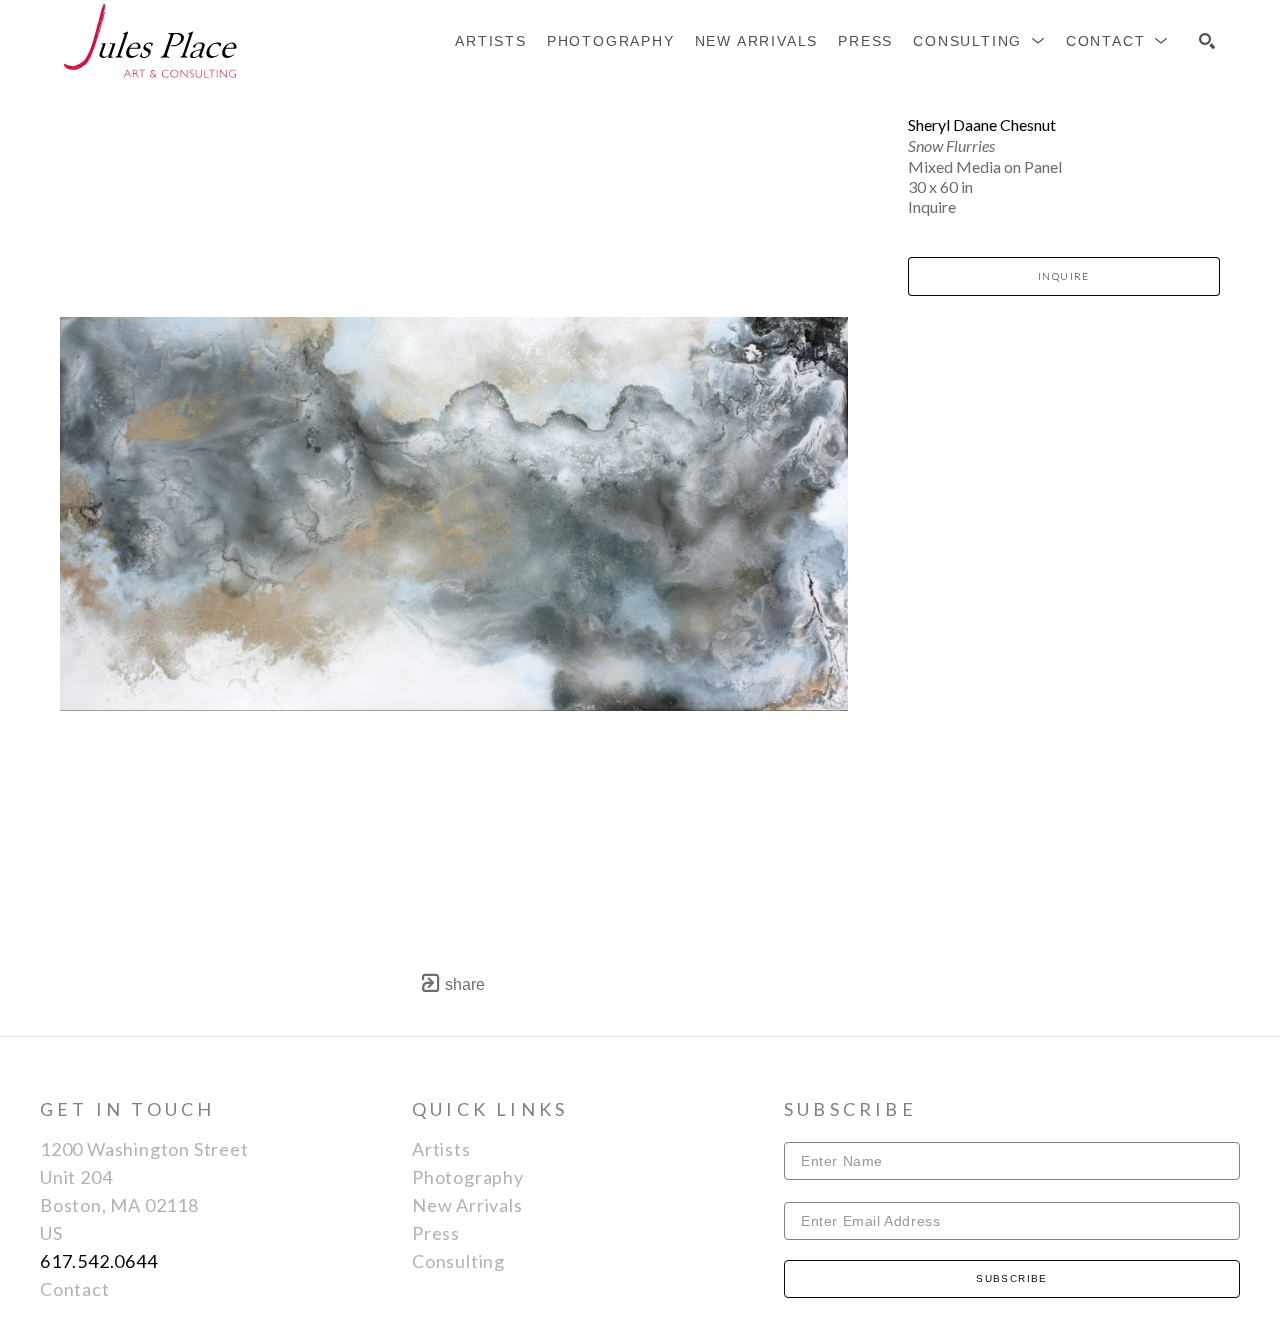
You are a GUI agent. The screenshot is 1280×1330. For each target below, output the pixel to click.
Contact (75, 1289)
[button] (979, 41)
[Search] (1207, 41)
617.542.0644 (99, 1261)
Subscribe (1012, 1278)
